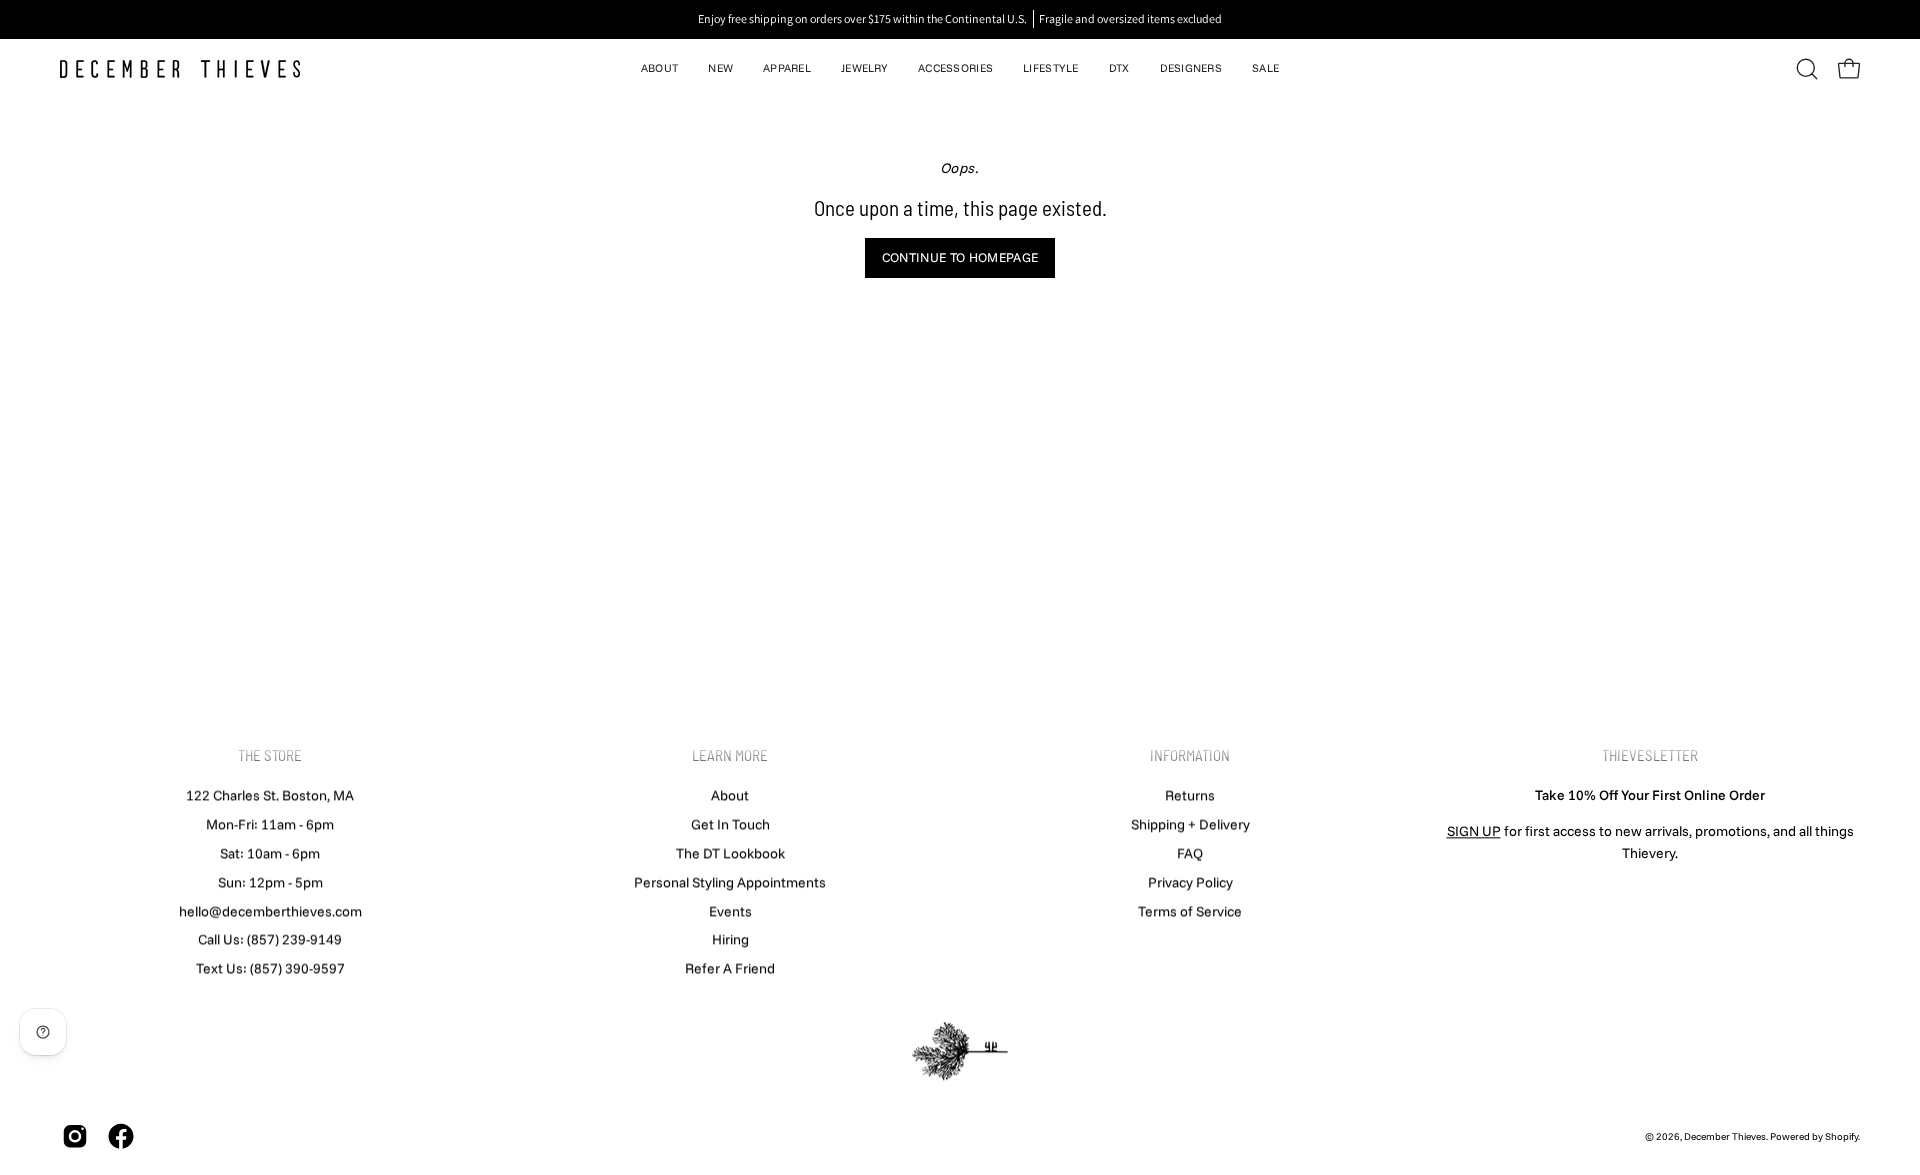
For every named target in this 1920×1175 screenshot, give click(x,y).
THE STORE (270, 755)
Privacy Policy (1190, 882)
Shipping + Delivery (1190, 824)
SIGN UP (1474, 831)
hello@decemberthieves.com (270, 911)
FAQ (1190, 853)
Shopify (1841, 1136)
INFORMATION (1190, 755)
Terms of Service (1190, 911)
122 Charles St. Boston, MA (270, 795)
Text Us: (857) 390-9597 (270, 968)
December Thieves (1725, 1136)
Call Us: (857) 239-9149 (270, 939)
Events (730, 911)
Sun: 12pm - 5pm (270, 882)
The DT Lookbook (730, 853)
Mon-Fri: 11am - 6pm (270, 824)
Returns (1190, 795)
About (730, 795)
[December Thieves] (180, 69)
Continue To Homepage (960, 257)
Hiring (730, 939)
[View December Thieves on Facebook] (121, 1137)
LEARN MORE (730, 755)
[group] (960, 19)
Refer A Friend (730, 968)
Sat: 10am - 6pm (270, 853)
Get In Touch (730, 824)
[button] (659, 69)
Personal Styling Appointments (730, 882)
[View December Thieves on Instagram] (75, 1137)
